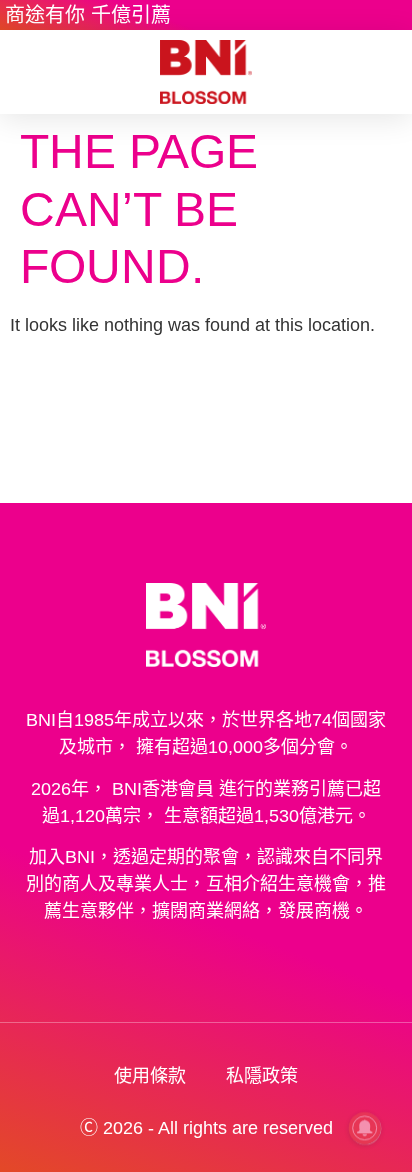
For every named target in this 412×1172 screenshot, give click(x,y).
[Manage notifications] (365, 1128)
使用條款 (150, 1076)
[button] (29, 72)
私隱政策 (262, 1076)
